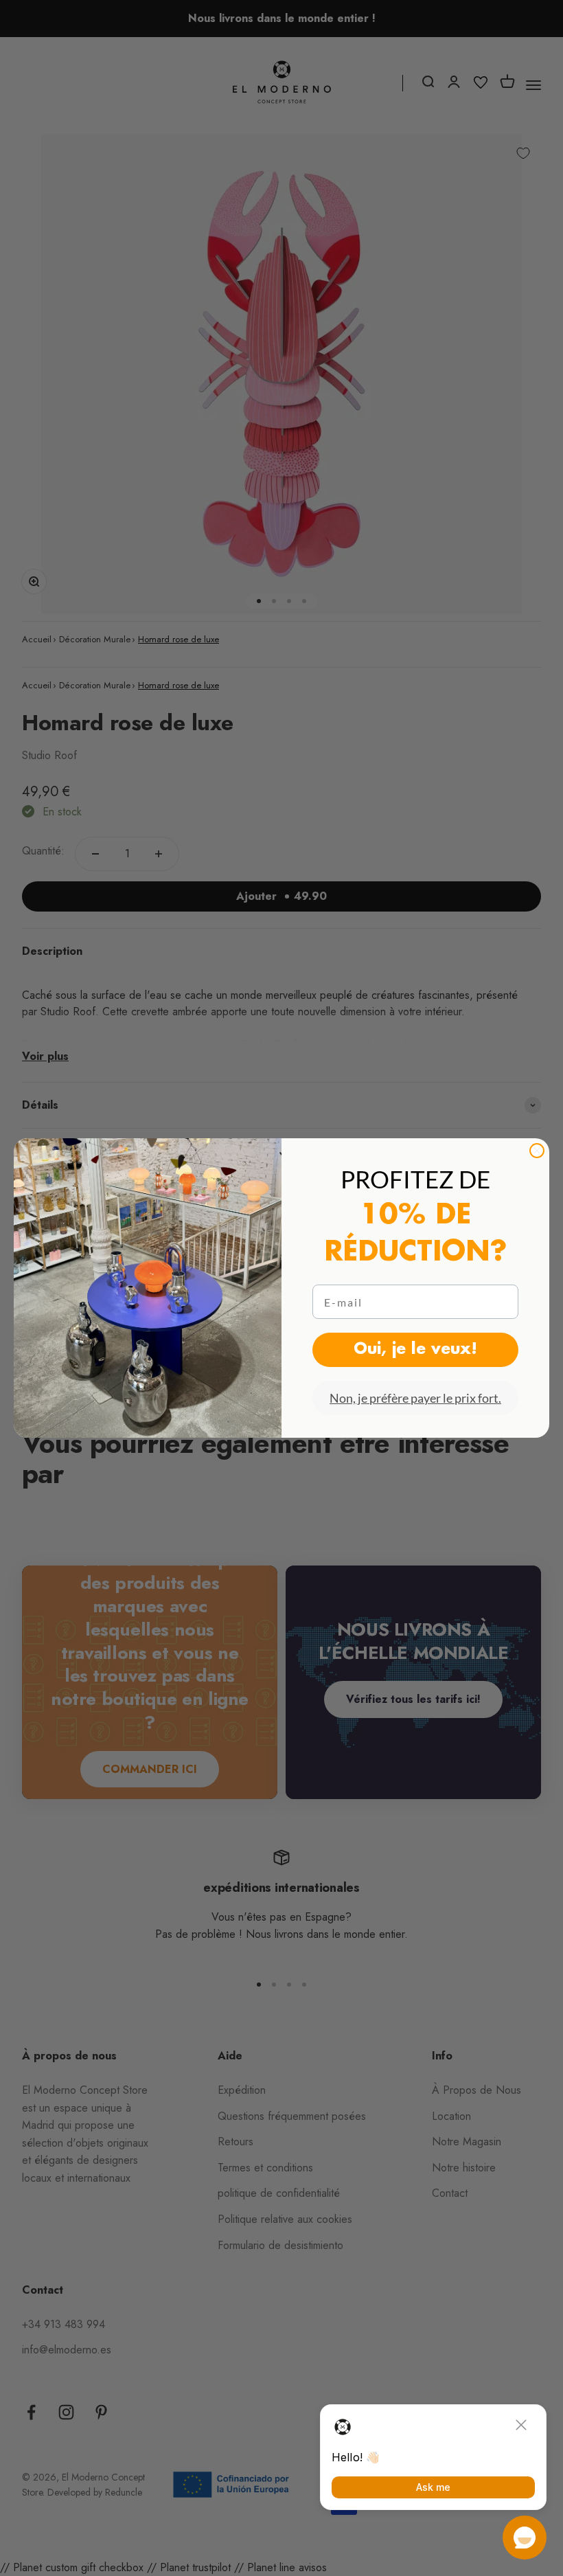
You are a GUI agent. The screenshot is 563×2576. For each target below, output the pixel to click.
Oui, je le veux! (415, 1350)
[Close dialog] (537, 1151)
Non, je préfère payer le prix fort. (415, 1398)
